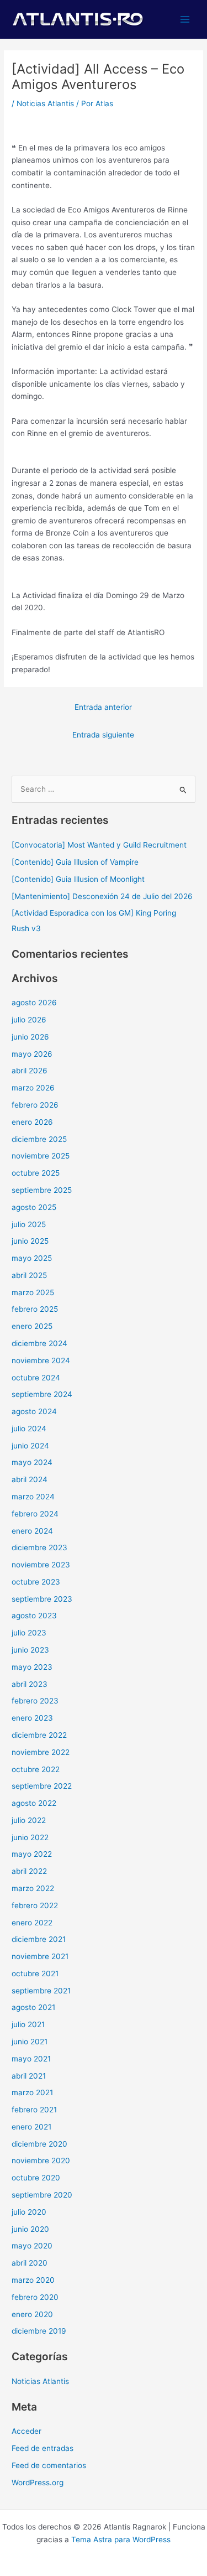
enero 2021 (31, 2127)
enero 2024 (32, 1531)
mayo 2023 (32, 1667)
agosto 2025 (34, 1207)
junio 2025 (30, 1241)
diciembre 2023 (39, 1547)
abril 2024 (30, 1479)
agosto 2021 (33, 2007)
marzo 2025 (33, 1292)
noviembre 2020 (41, 2160)
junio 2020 (30, 2229)
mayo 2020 (32, 2246)
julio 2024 (29, 1429)
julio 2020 (29, 2212)
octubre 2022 (36, 1769)
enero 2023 (32, 1718)
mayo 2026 (32, 1054)
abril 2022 (29, 1871)
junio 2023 (30, 1650)
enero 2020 (32, 2314)
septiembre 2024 (42, 1394)
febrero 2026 (35, 1105)
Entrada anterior (103, 707)
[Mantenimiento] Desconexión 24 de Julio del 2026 (102, 896)
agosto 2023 (34, 1616)
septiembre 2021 (41, 1991)
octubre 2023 (36, 1582)
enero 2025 (32, 1326)
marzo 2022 (33, 1888)
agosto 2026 (34, 1003)
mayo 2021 (31, 2059)
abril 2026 (30, 1071)
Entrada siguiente (103, 735)
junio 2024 (30, 1446)
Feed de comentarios (49, 2465)
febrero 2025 (35, 1309)
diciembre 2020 (39, 2144)
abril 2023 (30, 1684)
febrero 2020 (35, 2297)
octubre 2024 (36, 1378)
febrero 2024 (35, 1514)
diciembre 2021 (39, 1939)
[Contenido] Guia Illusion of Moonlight (78, 879)
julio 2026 (29, 1020)
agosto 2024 (34, 1411)
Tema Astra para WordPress (121, 2539)
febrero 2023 (35, 1701)
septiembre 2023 (42, 1599)
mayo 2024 (32, 1462)
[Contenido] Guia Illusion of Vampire (75, 862)
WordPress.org (38, 2482)
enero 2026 (32, 1122)
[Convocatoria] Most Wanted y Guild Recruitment (99, 845)
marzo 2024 (33, 1497)
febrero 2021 (34, 2110)
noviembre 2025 (41, 1156)
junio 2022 (30, 1837)
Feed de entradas (43, 2448)
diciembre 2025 (39, 1139)
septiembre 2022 (42, 1786)
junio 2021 (30, 2042)
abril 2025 (29, 1275)
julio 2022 (29, 1820)
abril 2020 (30, 2263)
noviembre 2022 (41, 1752)
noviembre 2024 (41, 1360)
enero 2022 (32, 1923)
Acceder (26, 2431)
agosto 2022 (34, 1803)
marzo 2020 (33, 2280)
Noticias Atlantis (45, 103)
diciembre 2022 (39, 1735)
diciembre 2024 (39, 1343)
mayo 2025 (32, 1258)
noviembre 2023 (41, 1565)
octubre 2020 (36, 2178)
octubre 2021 (35, 1973)
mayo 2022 (32, 1854)
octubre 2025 (36, 1173)
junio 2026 (30, 1037)
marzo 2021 (32, 2092)
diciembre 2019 (39, 2331)
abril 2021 (29, 2076)
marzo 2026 (33, 1088)
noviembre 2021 (40, 1956)
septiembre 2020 (42, 2195)
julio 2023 (29, 1633)
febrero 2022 (35, 1905)
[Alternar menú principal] (185, 20)
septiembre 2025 (42, 1190)
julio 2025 (29, 1224)
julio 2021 (28, 2024)
